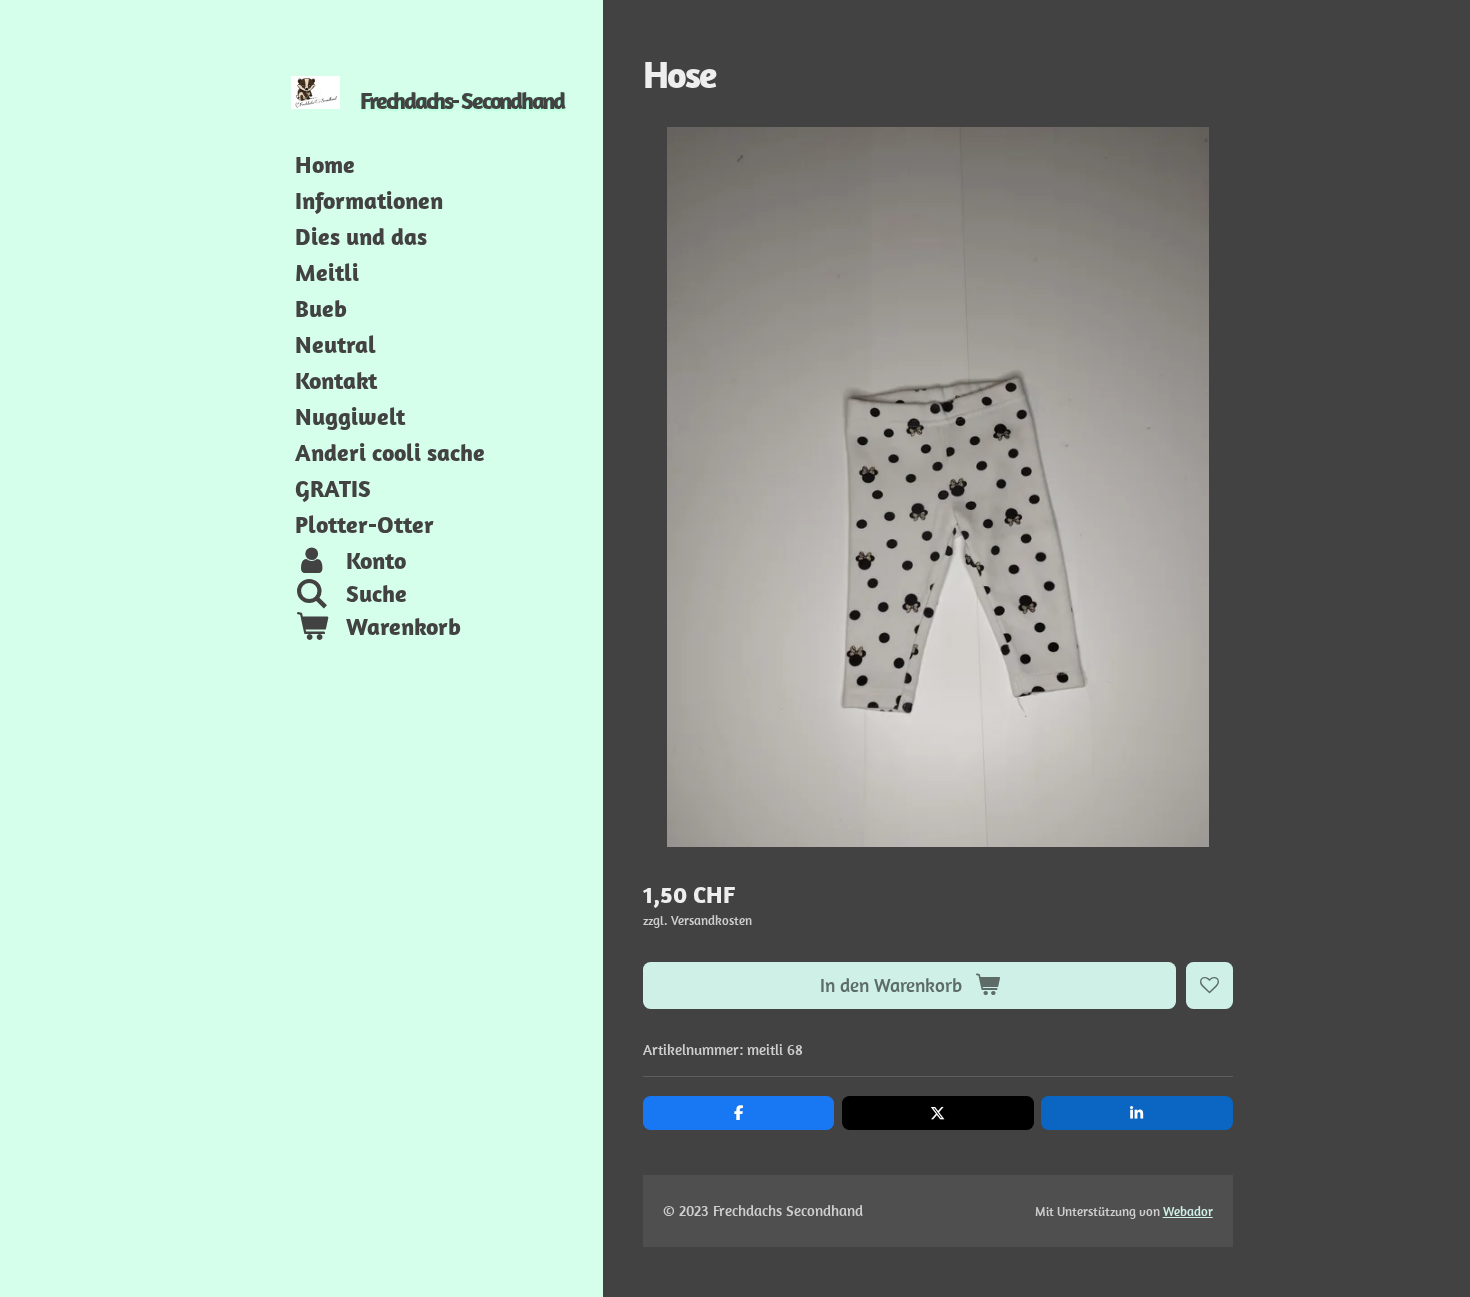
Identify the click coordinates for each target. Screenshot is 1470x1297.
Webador (1188, 1211)
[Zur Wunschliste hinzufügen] (1209, 985)
